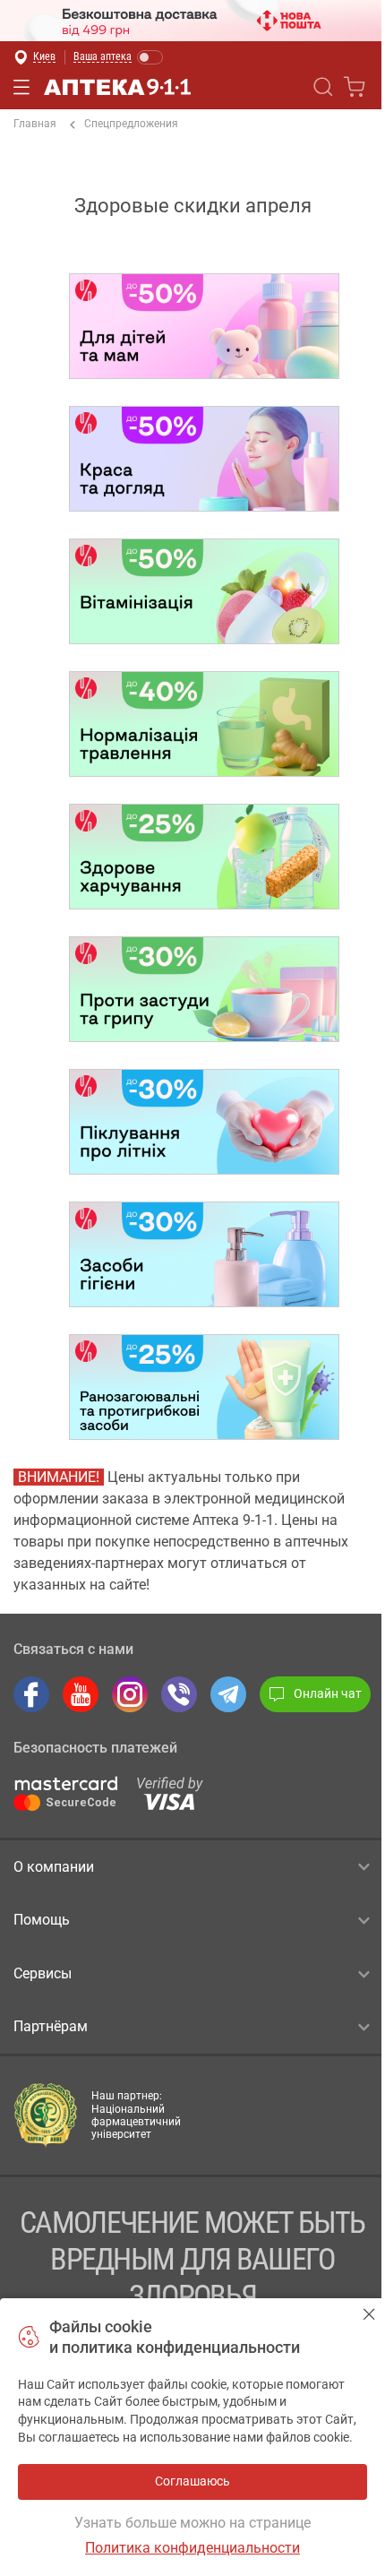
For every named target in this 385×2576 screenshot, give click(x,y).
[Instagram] (130, 1694)
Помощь (42, 1920)
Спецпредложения (131, 124)
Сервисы (43, 1973)
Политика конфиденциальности (192, 2548)
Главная (35, 124)
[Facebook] (31, 1694)
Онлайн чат (328, 1693)
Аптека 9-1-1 (117, 87)
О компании (54, 1867)
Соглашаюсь (369, 2314)
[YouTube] (81, 1694)
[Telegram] (228, 1694)
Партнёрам (51, 2026)
